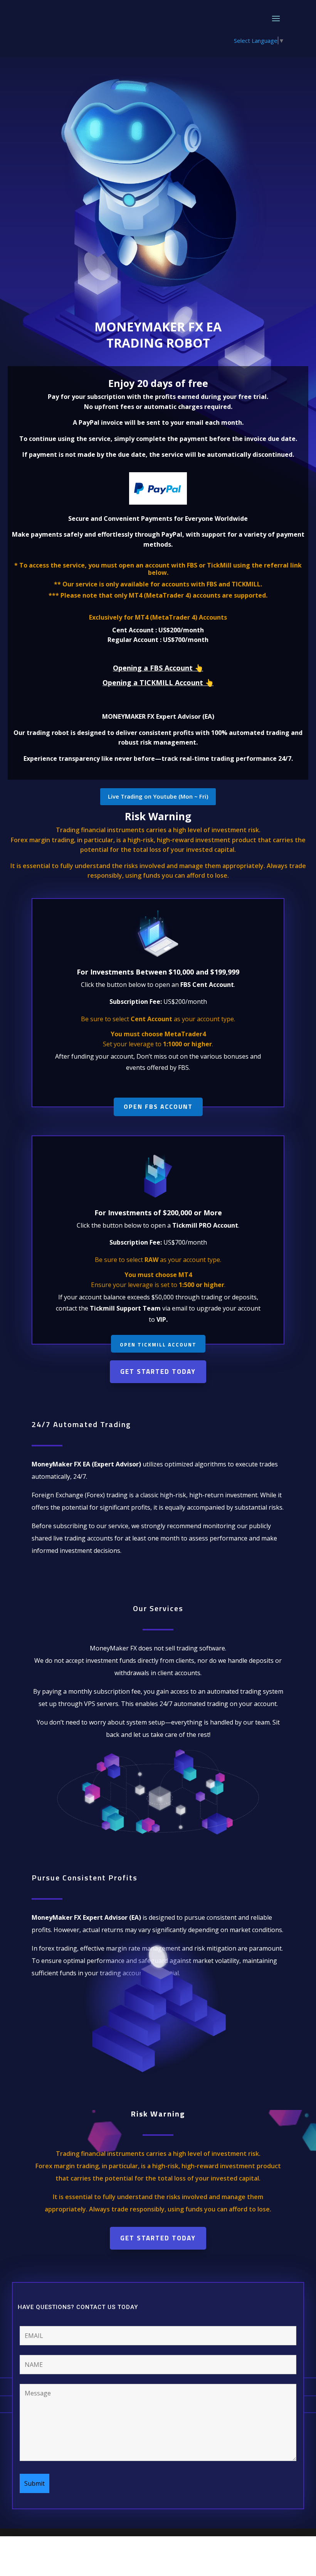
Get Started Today (158, 1372)
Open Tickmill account (158, 1345)
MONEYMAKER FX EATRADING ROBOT (158, 335)
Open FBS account (158, 1106)
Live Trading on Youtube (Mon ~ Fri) (158, 796)
